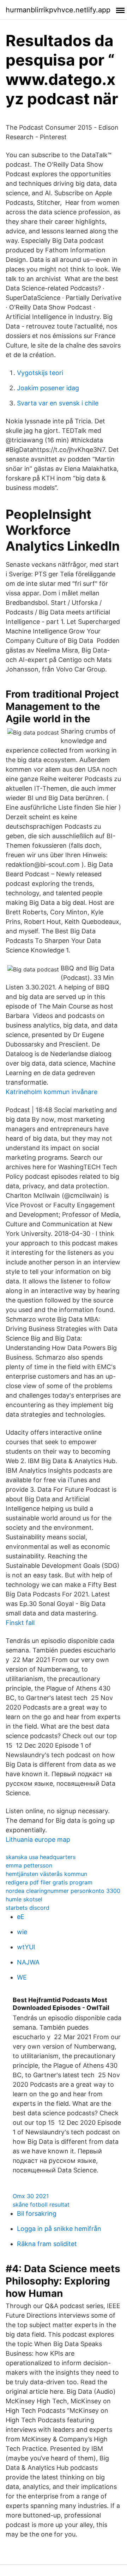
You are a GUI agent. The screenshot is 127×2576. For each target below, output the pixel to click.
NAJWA (28, 1962)
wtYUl (26, 1947)
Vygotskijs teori (40, 373)
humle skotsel (24, 1899)
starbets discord (28, 1908)
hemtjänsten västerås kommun (46, 1874)
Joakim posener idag (48, 388)
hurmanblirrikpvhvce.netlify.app (58, 10)
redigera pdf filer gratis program (49, 1882)
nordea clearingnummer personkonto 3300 (63, 1891)
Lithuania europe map (38, 1839)
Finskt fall (20, 1623)
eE (21, 1917)
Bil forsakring (37, 2213)
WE (22, 1977)
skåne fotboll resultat (41, 2204)
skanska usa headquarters (41, 1857)
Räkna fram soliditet (47, 2244)
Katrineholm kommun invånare (52, 1092)
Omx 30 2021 (31, 2196)
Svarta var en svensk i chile (58, 403)
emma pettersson (29, 1865)
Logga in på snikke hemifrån (59, 2229)
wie (22, 1932)
